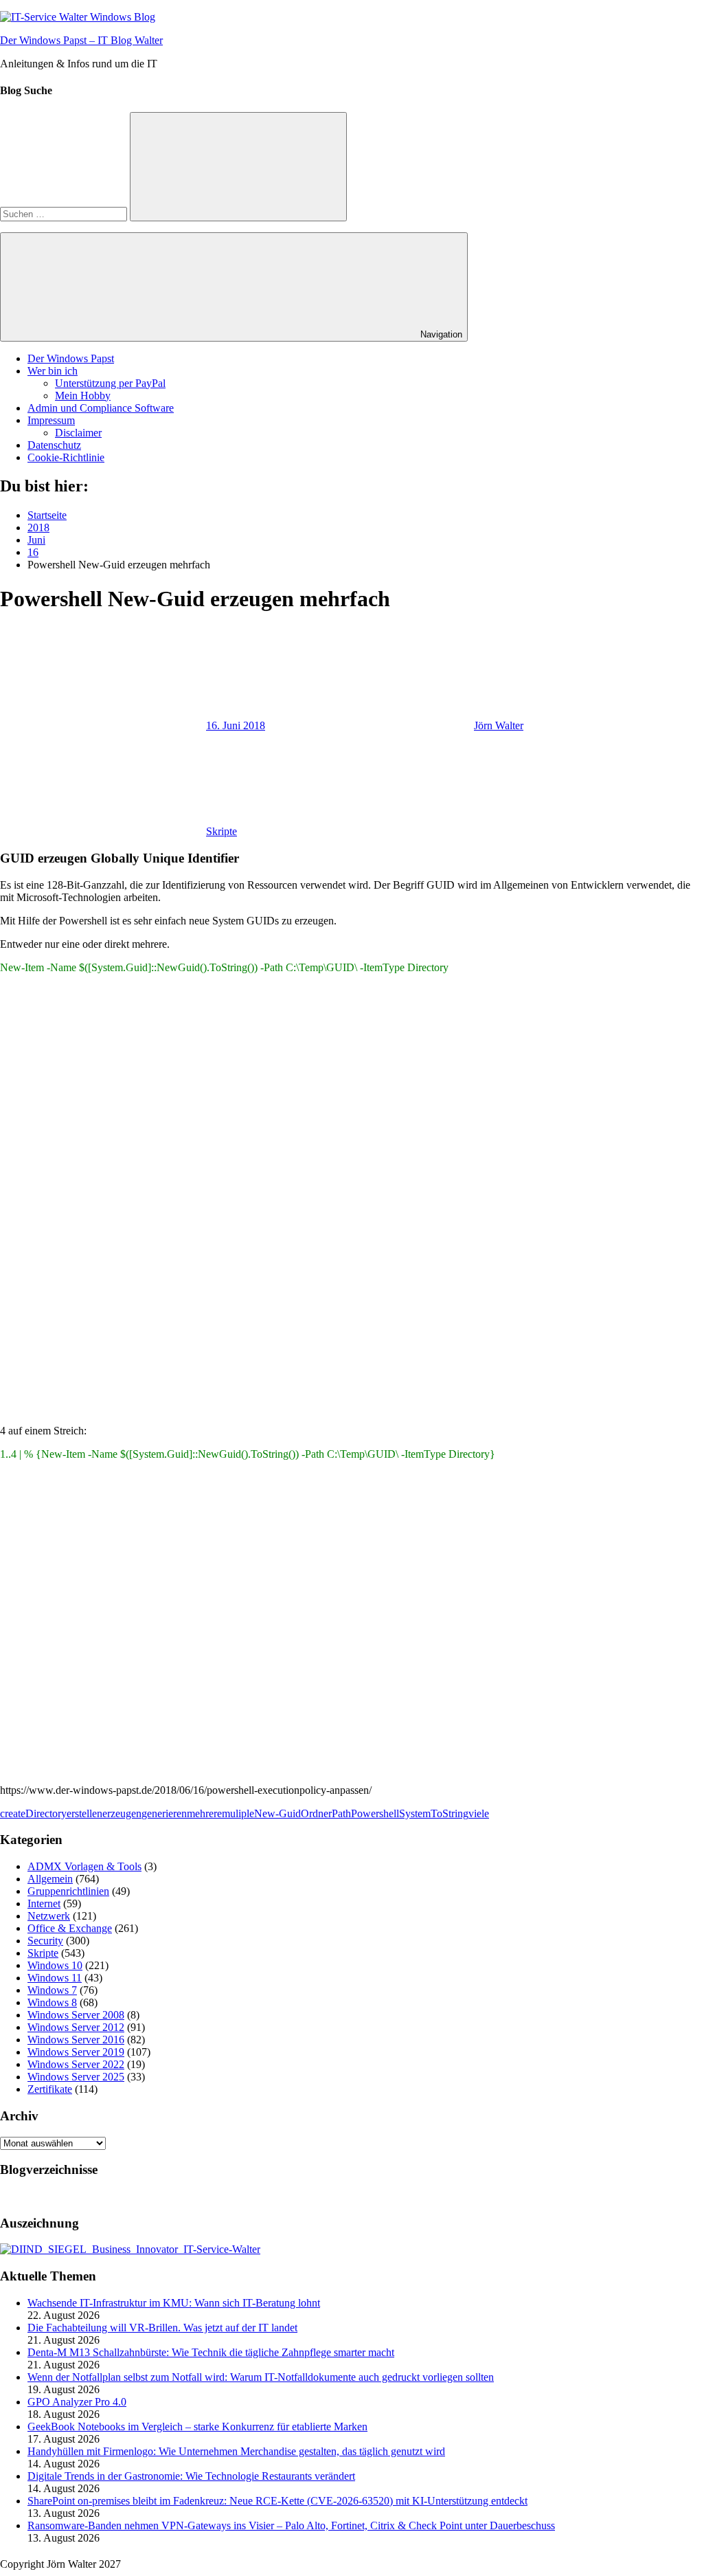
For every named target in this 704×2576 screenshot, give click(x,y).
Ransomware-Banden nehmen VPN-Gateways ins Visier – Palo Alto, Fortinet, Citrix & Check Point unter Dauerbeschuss (291, 2525)
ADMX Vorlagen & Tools (84, 1866)
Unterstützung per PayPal (110, 383)
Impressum (51, 420)
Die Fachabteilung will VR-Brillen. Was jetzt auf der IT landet (162, 2328)
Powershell (375, 1813)
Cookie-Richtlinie (66, 457)
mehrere (204, 1813)
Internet (44, 1903)
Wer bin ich (53, 371)
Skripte (222, 831)
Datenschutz (54, 445)
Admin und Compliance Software (101, 408)
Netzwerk (49, 1916)
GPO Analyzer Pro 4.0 (77, 2402)
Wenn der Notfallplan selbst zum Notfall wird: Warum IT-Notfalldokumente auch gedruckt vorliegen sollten (261, 2377)
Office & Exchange (70, 1928)
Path (341, 1813)
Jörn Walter (499, 725)
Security (45, 1941)
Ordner (316, 1813)
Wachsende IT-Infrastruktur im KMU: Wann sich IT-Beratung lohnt (174, 2303)
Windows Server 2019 (76, 2052)
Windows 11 (55, 1978)
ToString (450, 1813)
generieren (164, 1813)
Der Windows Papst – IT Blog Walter (81, 40)
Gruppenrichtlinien (68, 1891)
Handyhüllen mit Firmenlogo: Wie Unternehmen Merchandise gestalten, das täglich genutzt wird (236, 2451)
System (415, 1813)
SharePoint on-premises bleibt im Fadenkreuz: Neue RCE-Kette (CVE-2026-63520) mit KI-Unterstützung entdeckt (277, 2501)
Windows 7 (52, 1990)
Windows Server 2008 (76, 2015)
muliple (238, 1813)
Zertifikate (50, 2089)
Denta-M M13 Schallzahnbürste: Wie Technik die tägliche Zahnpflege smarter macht (211, 2352)
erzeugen (122, 1813)
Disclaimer (78, 433)
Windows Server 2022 (76, 2064)
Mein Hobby (83, 396)
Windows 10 (55, 1965)
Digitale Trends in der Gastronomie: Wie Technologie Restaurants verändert (191, 2476)
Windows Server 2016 (76, 2040)
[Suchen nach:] (65, 213)
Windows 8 (52, 2002)
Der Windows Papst (71, 358)
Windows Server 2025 (76, 2077)
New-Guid (277, 1813)
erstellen (84, 1813)
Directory (46, 1813)
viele (479, 1813)
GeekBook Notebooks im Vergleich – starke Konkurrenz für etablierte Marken (197, 2427)
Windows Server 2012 (76, 2027)
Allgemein (50, 1879)
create (13, 1813)
